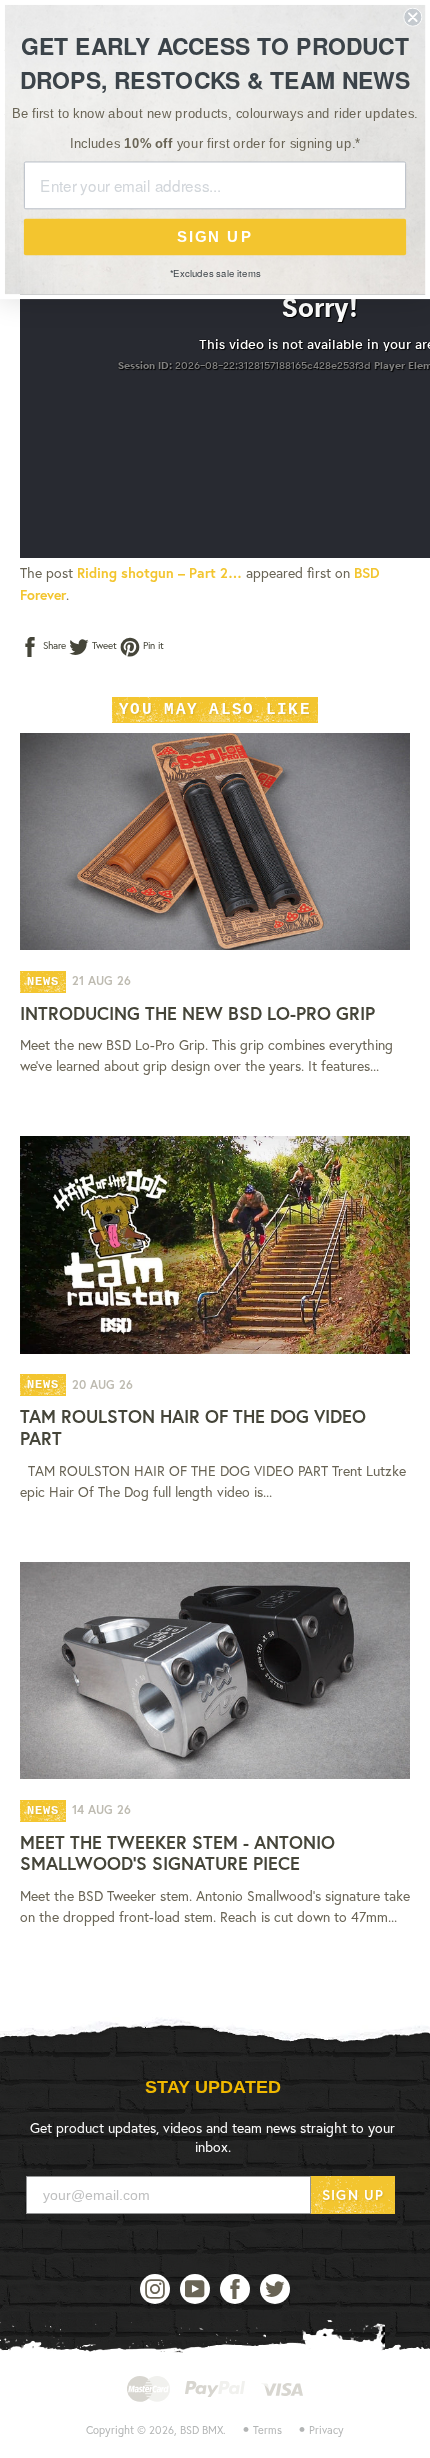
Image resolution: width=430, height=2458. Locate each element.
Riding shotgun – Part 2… (159, 572)
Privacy (326, 2430)
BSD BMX (201, 2430)
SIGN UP (353, 2194)
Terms (267, 2430)
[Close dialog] (412, 17)
